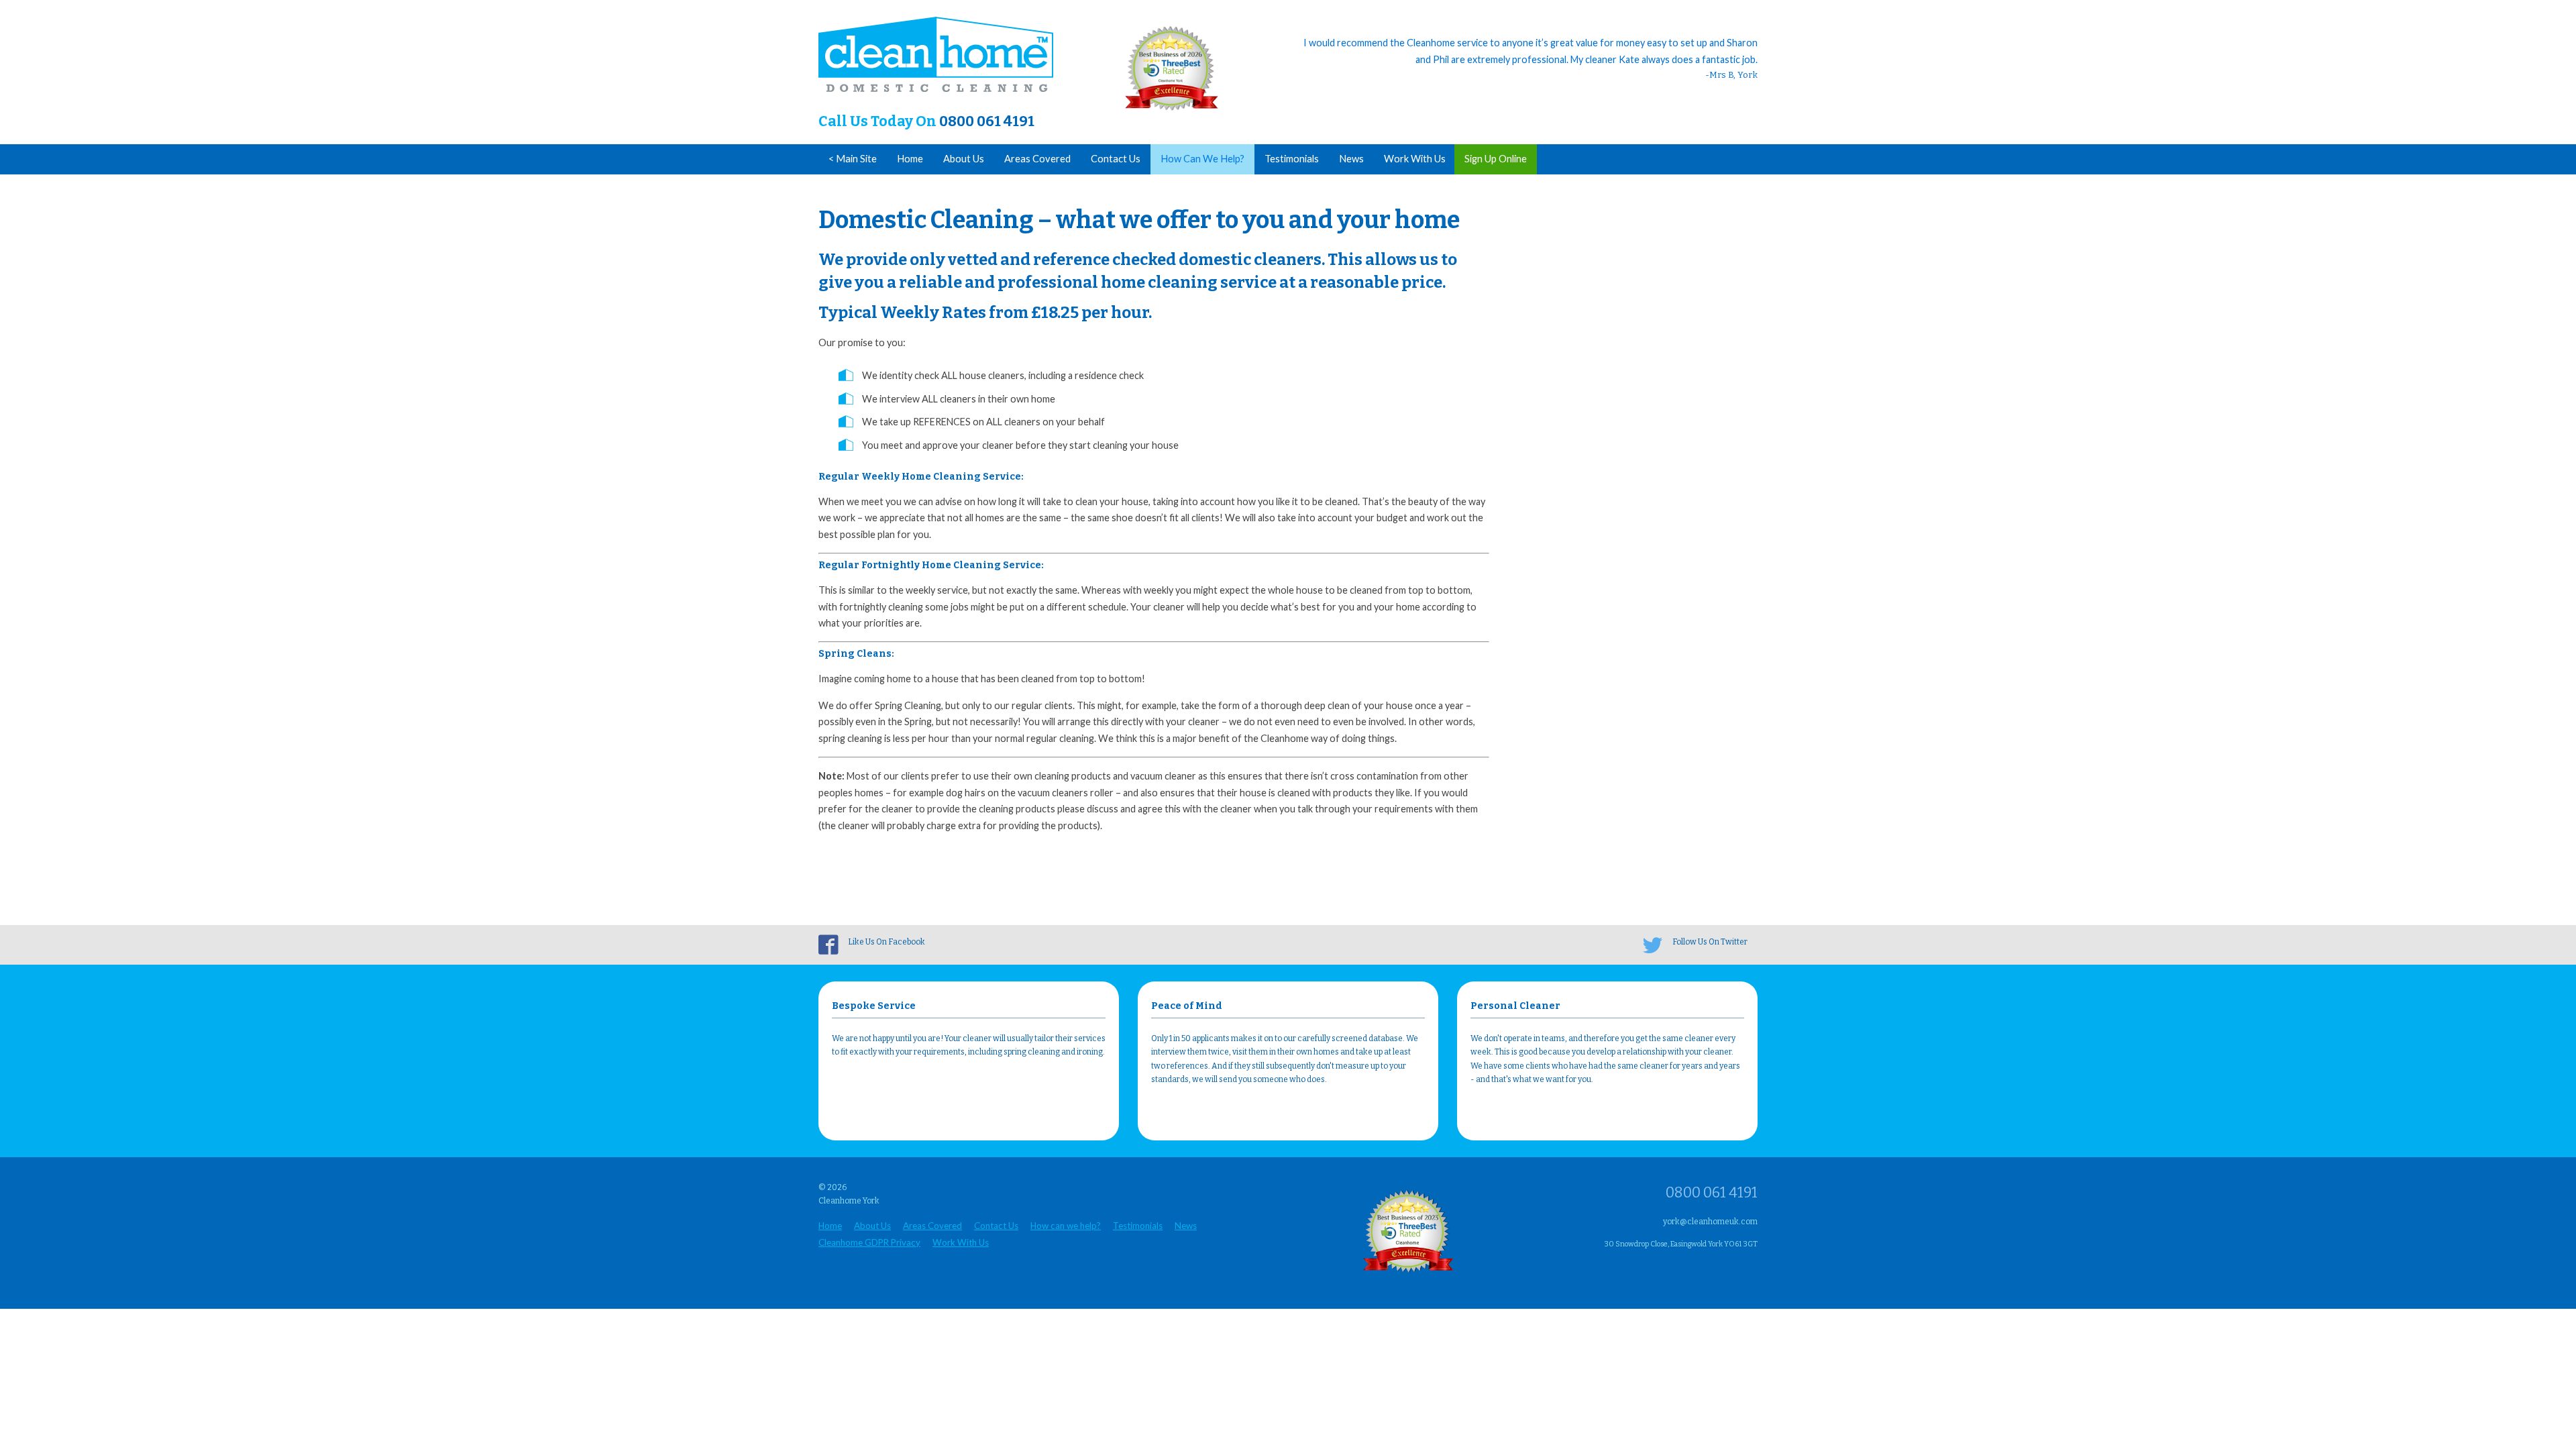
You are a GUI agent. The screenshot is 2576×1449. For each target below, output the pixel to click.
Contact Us (1116, 159)
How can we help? (1066, 1226)
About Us (964, 159)
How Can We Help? (1202, 159)
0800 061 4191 (987, 121)
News (1351, 159)
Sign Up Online (1496, 159)
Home (910, 159)
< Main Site (853, 159)
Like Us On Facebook (887, 942)
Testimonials (1292, 159)
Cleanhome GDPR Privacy (869, 1242)
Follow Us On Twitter (1710, 942)
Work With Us (1415, 159)
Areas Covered (1037, 159)
